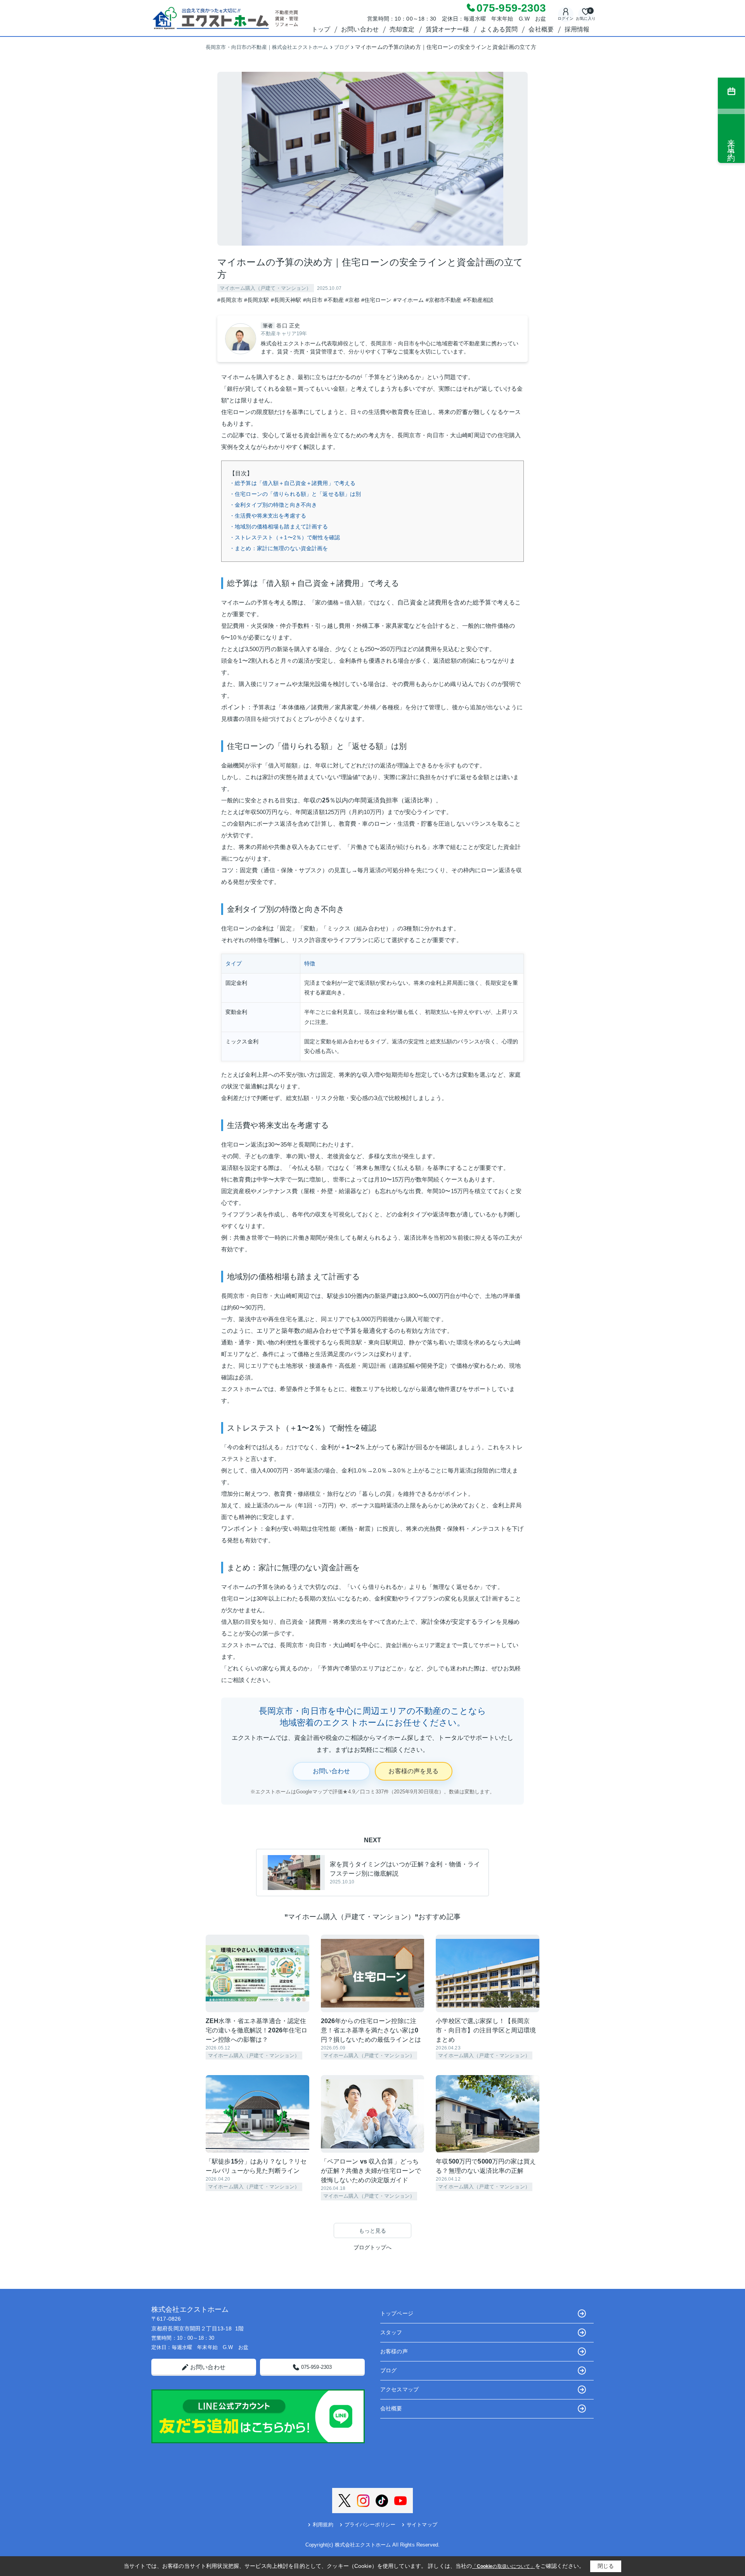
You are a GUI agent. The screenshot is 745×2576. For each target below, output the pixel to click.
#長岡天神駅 (286, 300)
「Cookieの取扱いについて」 (503, 2566)
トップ (321, 29)
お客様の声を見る (413, 1771)
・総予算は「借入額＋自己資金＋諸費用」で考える (292, 483)
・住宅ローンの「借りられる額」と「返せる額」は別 (295, 494)
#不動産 (334, 300)
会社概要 (541, 29)
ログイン (566, 18)
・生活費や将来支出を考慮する (268, 516)
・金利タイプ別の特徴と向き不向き (273, 505)
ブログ (388, 2370)
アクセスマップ (399, 2389)
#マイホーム (409, 300)
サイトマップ (422, 2525)
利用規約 (323, 2525)
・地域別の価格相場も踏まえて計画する (279, 527)
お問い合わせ (360, 29)
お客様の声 (394, 2351)
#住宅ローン (377, 300)
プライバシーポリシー (370, 2525)
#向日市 (313, 300)
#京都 (352, 300)
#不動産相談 (479, 300)
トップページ (397, 2313)
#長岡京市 (230, 300)
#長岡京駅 (257, 300)
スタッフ (391, 2332)
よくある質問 (499, 29)
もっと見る (373, 2231)
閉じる (606, 2566)
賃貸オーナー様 (448, 29)
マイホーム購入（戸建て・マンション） (266, 288)
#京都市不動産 (444, 300)
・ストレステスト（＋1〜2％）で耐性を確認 (285, 537)
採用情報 (577, 29)
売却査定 (402, 29)
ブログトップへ (373, 2247)
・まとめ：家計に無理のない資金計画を (279, 548)
